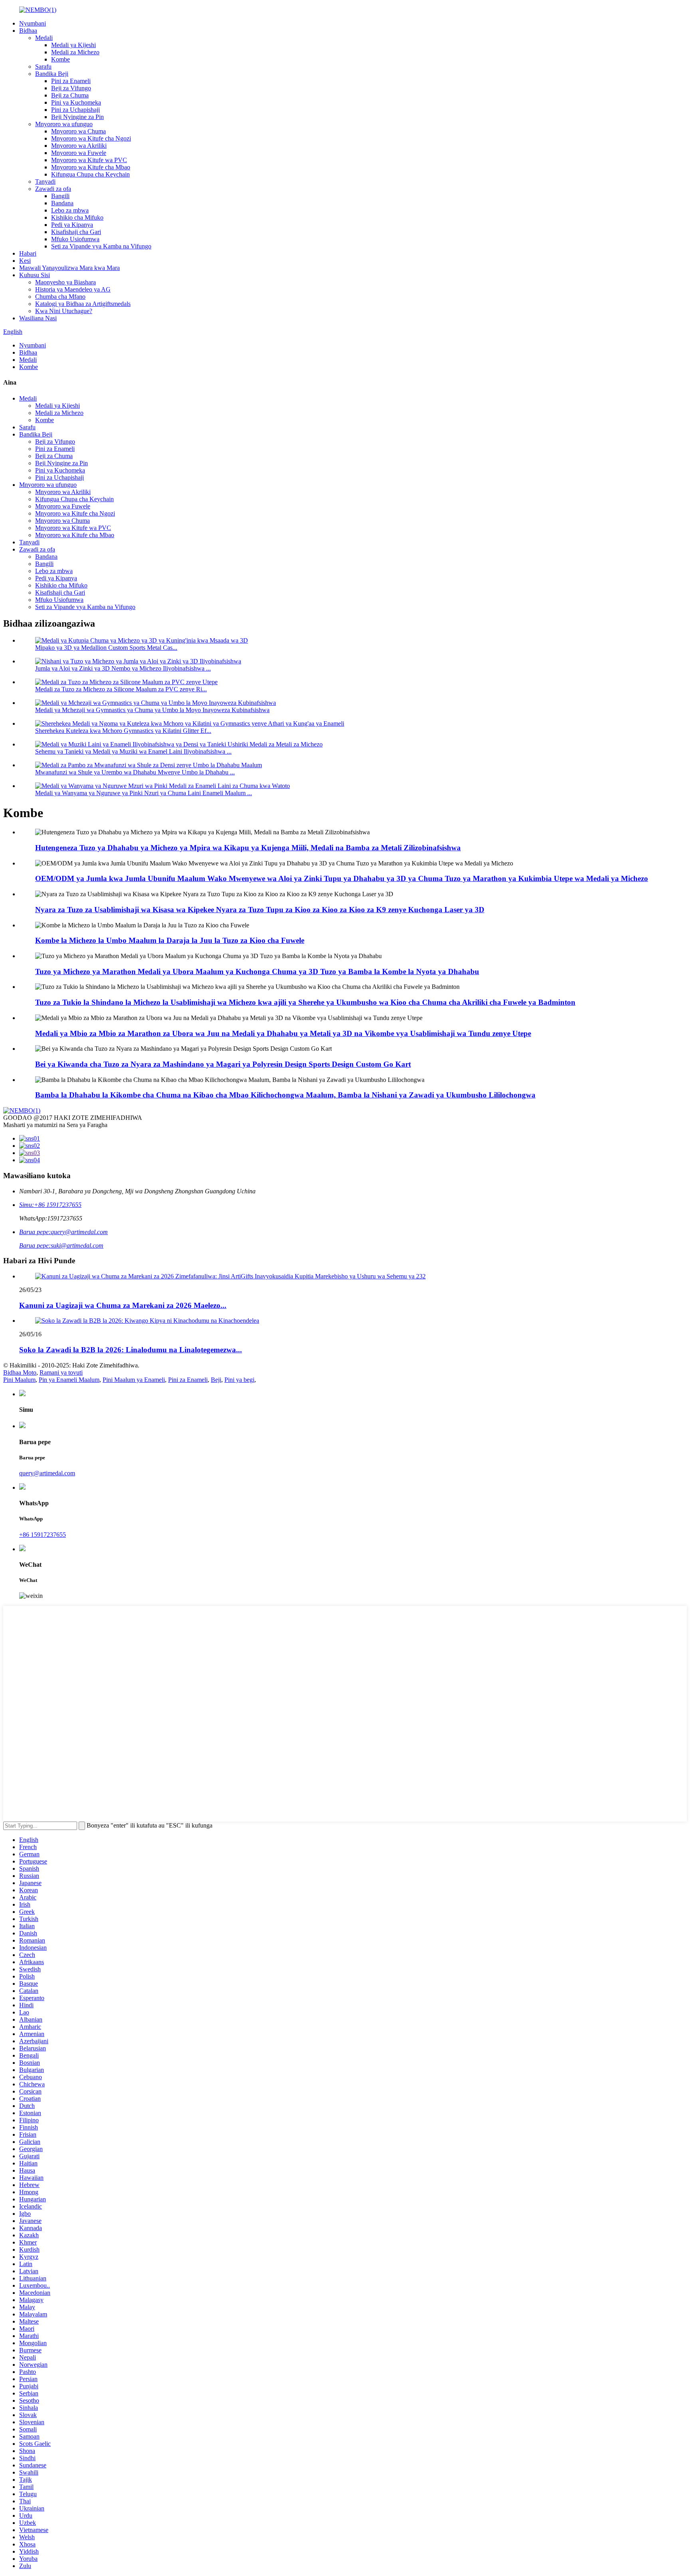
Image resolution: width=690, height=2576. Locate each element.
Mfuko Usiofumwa (75, 239)
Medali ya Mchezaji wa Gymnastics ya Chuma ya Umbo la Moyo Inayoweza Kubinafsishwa (152, 710)
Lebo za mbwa (70, 210)
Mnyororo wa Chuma (78, 131)
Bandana (62, 203)
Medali (44, 38)
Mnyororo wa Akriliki (79, 146)
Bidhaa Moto (20, 1372)
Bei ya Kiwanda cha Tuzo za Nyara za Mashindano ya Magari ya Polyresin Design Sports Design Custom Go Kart (223, 1064)
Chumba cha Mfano (60, 297)
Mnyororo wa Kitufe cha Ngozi (91, 138)
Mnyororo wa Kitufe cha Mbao (91, 167)
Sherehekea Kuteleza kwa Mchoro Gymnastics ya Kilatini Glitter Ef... (123, 731)
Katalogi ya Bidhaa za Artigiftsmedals (83, 304)
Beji (216, 1380)
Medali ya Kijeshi (73, 45)
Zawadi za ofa (53, 189)
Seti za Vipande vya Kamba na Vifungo (101, 246)
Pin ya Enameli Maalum (69, 1380)
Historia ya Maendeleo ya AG (73, 289)
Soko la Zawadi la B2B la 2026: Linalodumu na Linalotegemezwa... (131, 1350)
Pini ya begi (239, 1380)
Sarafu (43, 66)
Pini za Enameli (71, 81)
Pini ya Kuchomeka (76, 102)
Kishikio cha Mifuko (77, 217)
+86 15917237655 (43, 1535)
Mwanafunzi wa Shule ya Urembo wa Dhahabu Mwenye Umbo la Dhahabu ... (135, 772)
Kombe (60, 59)
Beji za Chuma (70, 95)
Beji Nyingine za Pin (77, 117)
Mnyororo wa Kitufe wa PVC (89, 160)
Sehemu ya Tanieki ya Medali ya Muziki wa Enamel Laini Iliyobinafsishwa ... (133, 751)
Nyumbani (33, 23)
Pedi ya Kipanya (72, 225)
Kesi (25, 261)
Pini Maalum (19, 1380)
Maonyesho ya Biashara (65, 282)
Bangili (60, 196)
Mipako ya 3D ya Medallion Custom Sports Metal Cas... (106, 648)
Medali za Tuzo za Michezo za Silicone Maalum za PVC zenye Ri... (121, 689)
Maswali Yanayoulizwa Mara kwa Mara (69, 268)
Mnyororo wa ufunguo (64, 124)
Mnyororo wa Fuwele (79, 153)
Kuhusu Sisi (35, 275)
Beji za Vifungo (71, 88)
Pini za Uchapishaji (75, 110)
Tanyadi (45, 182)
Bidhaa (28, 31)
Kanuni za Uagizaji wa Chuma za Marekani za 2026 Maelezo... (123, 1305)
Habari (28, 253)
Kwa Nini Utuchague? (64, 311)
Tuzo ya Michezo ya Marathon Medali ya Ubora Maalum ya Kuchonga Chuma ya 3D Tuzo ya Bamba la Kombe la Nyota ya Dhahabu (257, 971)
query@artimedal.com (47, 1473)
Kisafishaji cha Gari (76, 232)
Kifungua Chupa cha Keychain (90, 174)
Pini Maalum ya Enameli (134, 1380)
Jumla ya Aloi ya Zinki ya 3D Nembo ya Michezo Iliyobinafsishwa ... (123, 668)
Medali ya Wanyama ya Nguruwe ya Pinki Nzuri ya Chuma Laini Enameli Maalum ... (144, 793)
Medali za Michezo (75, 52)
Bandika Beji (52, 74)
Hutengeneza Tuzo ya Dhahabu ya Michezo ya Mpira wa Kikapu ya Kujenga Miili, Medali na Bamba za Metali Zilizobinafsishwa (248, 848)
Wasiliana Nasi (38, 318)
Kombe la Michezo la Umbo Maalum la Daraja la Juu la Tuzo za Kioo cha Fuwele (170, 940)
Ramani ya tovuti (61, 1372)
